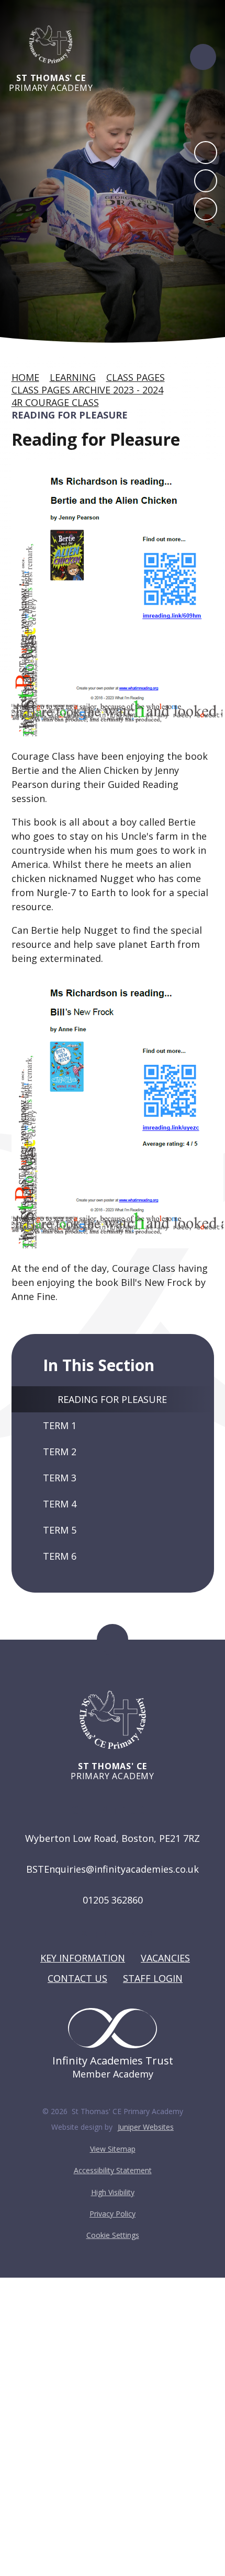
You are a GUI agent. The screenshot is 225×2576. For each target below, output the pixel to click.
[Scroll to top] (113, 1640)
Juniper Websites (146, 2127)
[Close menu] (203, 57)
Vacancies (165, 1958)
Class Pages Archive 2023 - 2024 (87, 390)
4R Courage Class (55, 402)
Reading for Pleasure (70, 415)
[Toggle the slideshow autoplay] (206, 209)
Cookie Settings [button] (113, 2235)
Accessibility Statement (113, 2170)
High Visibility (113, 2192)
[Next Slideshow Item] (206, 181)
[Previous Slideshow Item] (206, 153)
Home (25, 377)
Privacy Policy (113, 2214)
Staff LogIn (153, 1978)
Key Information (83, 1958)
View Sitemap (113, 2149)
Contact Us (77, 1978)
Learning (73, 377)
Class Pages (136, 377)
